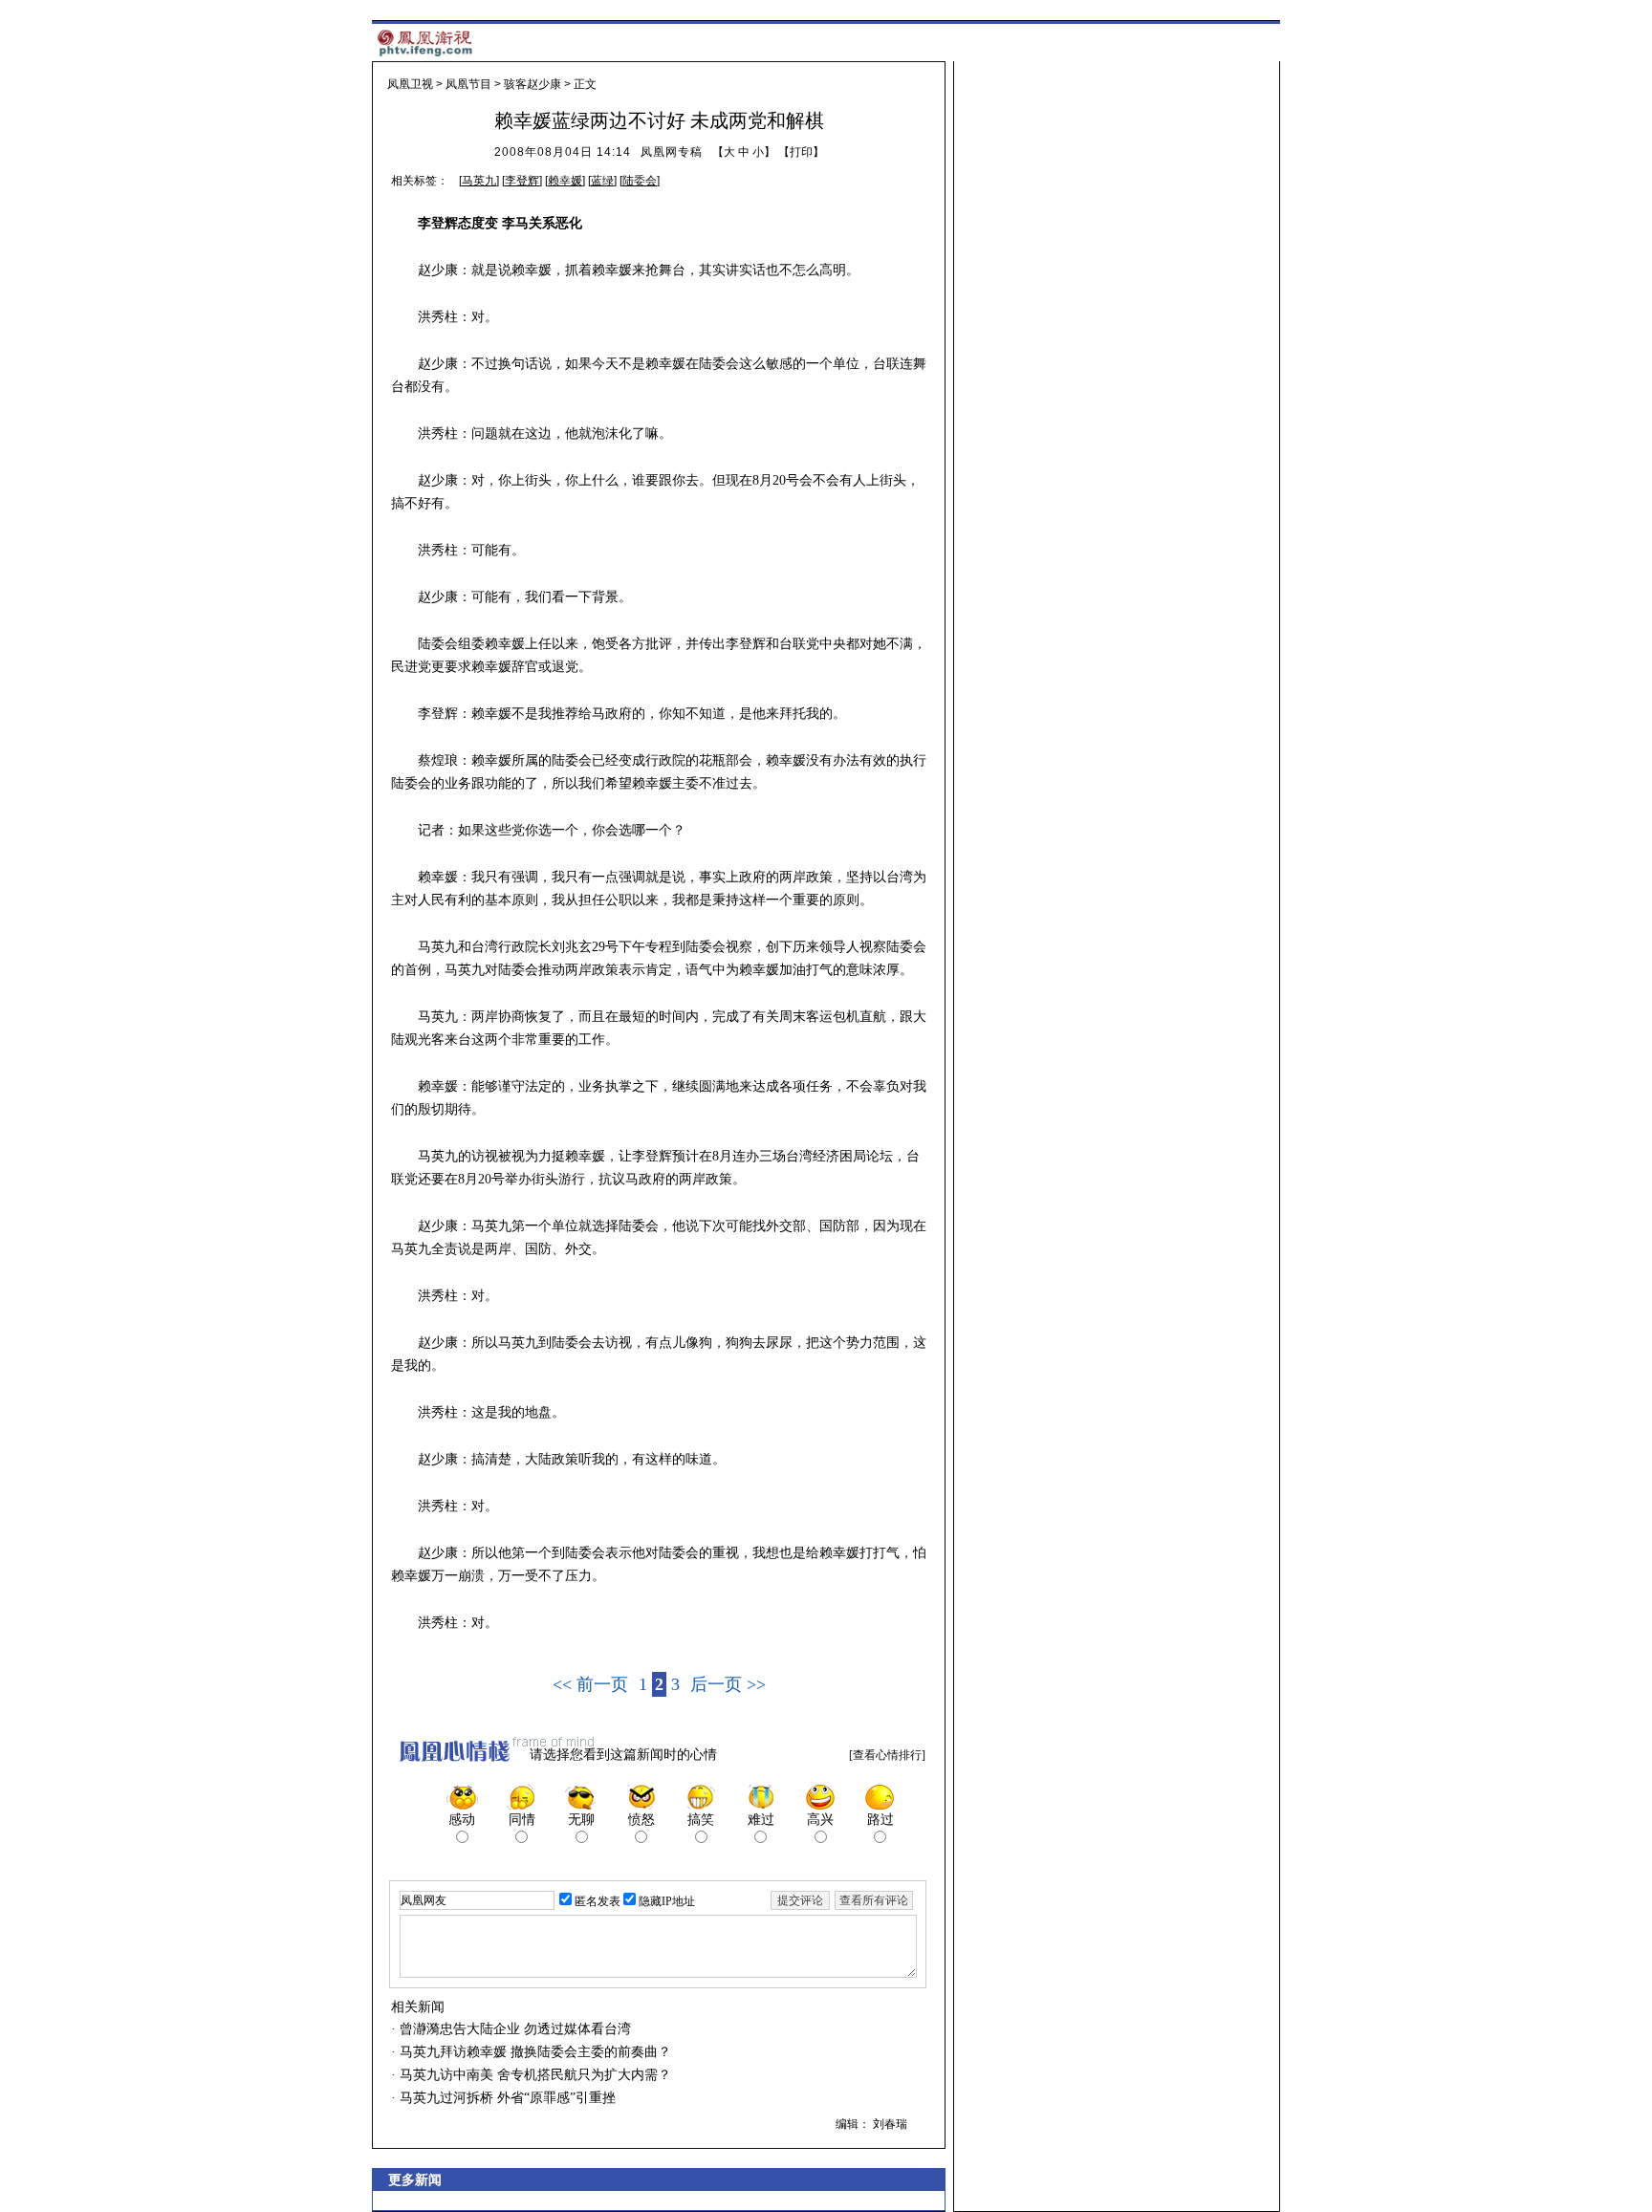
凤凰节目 (468, 84)
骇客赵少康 (533, 84)
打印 (801, 152)
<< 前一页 (590, 1684)
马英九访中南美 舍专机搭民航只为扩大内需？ (533, 2075)
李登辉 (522, 181)
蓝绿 (602, 181)
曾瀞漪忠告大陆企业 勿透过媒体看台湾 (513, 2029)
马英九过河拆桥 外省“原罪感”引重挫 (506, 2098)
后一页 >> (728, 1684)
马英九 (479, 181)
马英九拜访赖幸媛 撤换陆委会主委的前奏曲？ (533, 2052)
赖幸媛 (565, 181)
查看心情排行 (887, 1755)
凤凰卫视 (410, 84)
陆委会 (640, 181)
